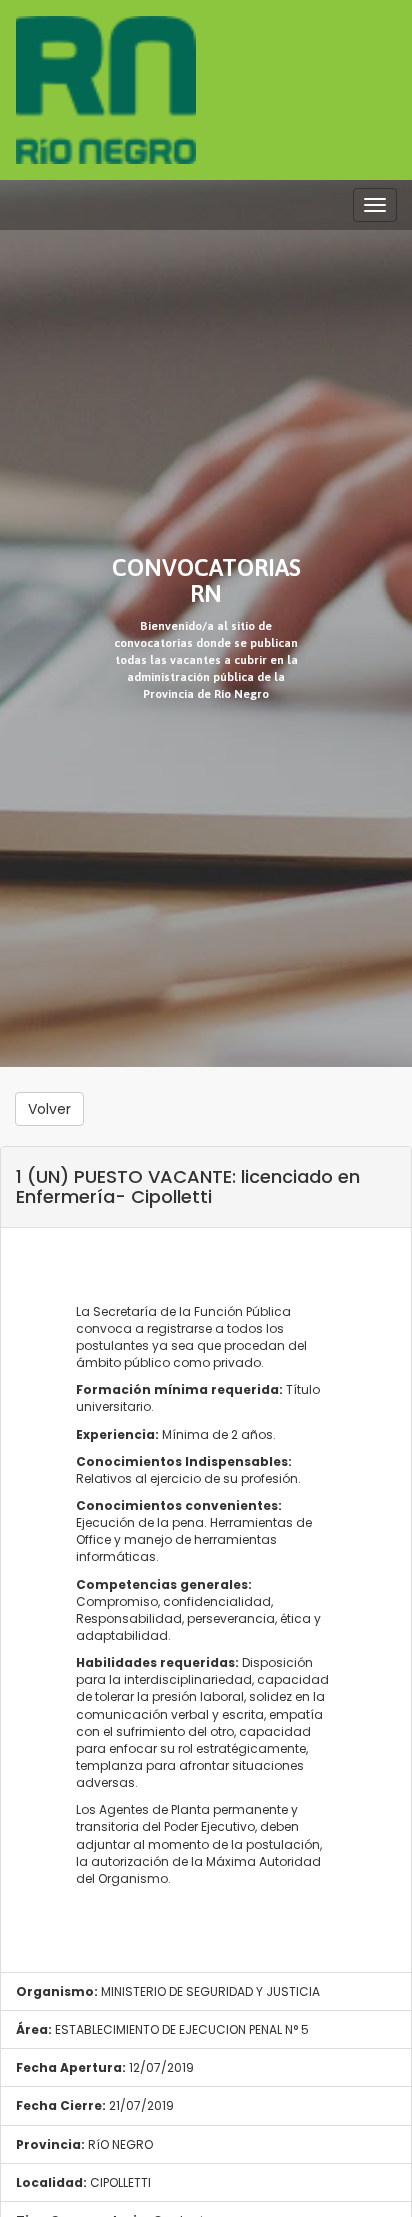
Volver (49, 1109)
